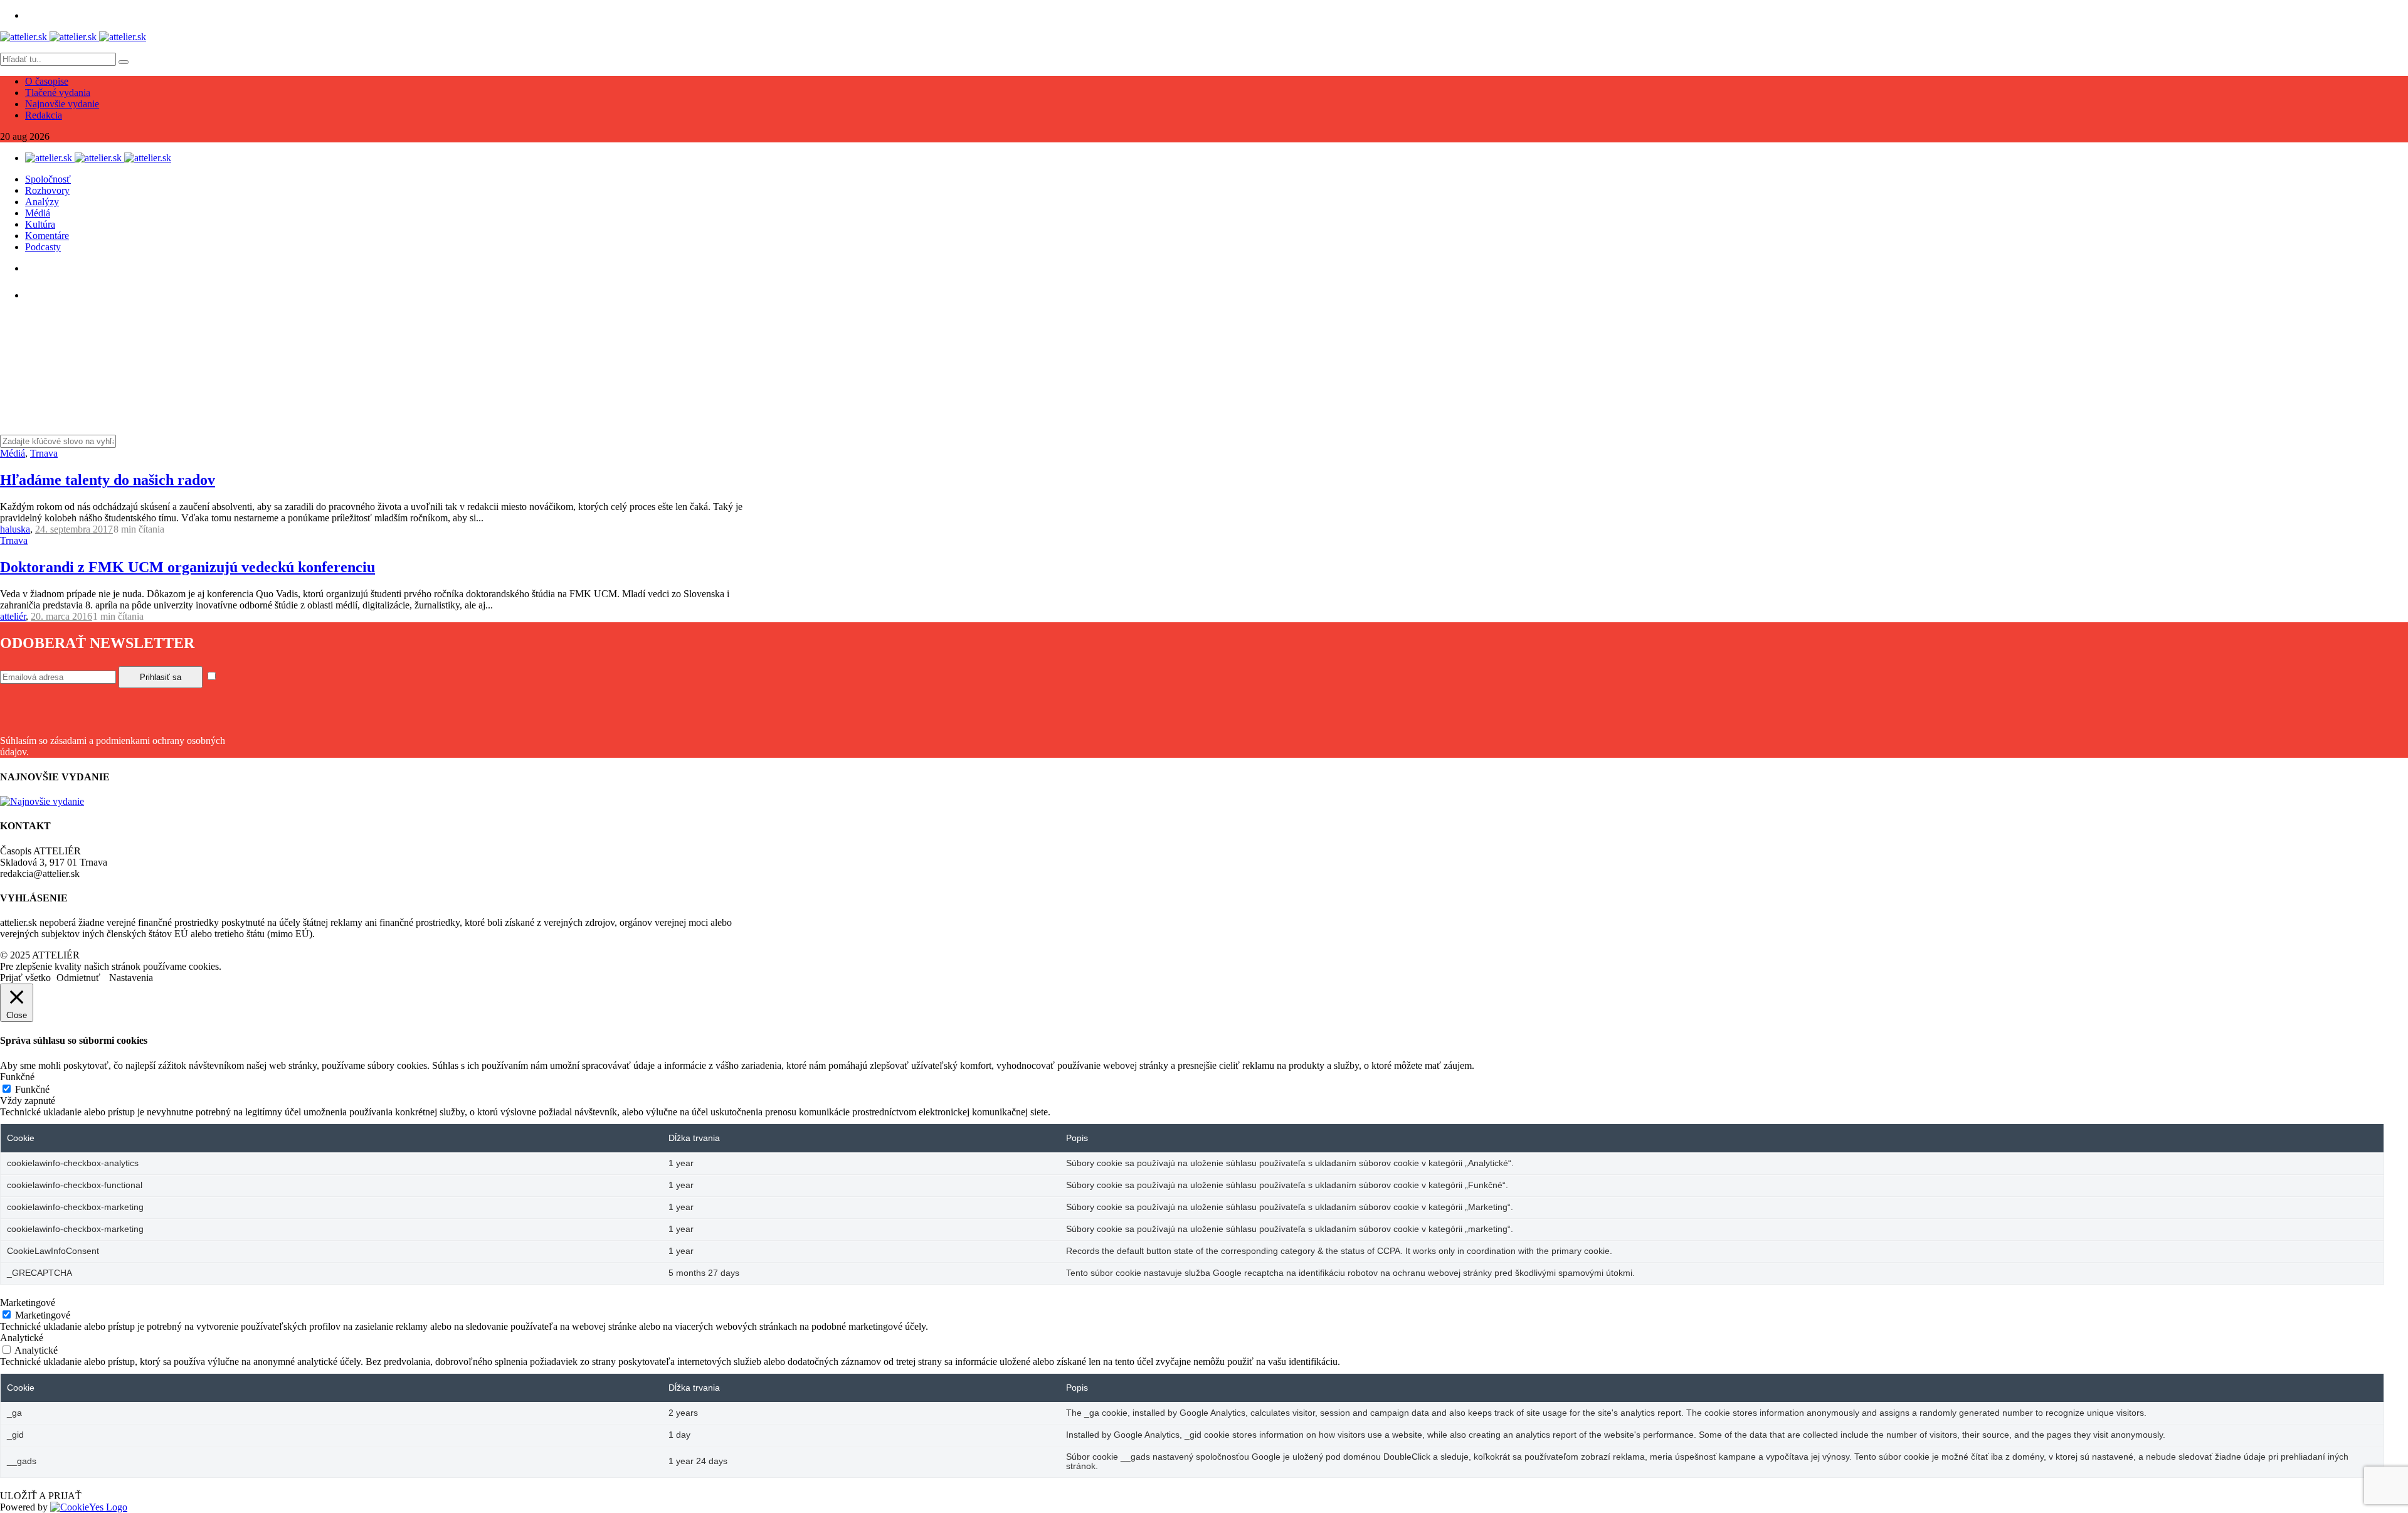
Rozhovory (47, 190)
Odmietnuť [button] (78, 978)
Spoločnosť (48, 179)
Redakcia (44, 115)
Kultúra (40, 224)
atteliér (13, 616)
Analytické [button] (22, 1338)
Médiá (38, 213)
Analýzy (42, 202)
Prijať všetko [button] (25, 978)
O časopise (47, 81)
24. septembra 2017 (74, 529)
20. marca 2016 (61, 616)
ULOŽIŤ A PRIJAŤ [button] (41, 1496)
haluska (15, 529)
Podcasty (43, 247)
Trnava (44, 453)
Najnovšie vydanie (62, 104)
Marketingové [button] (28, 1303)
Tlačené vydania (58, 93)
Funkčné (32, 1089)
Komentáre (47, 236)
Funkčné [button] (17, 1077)
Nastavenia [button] (131, 978)
